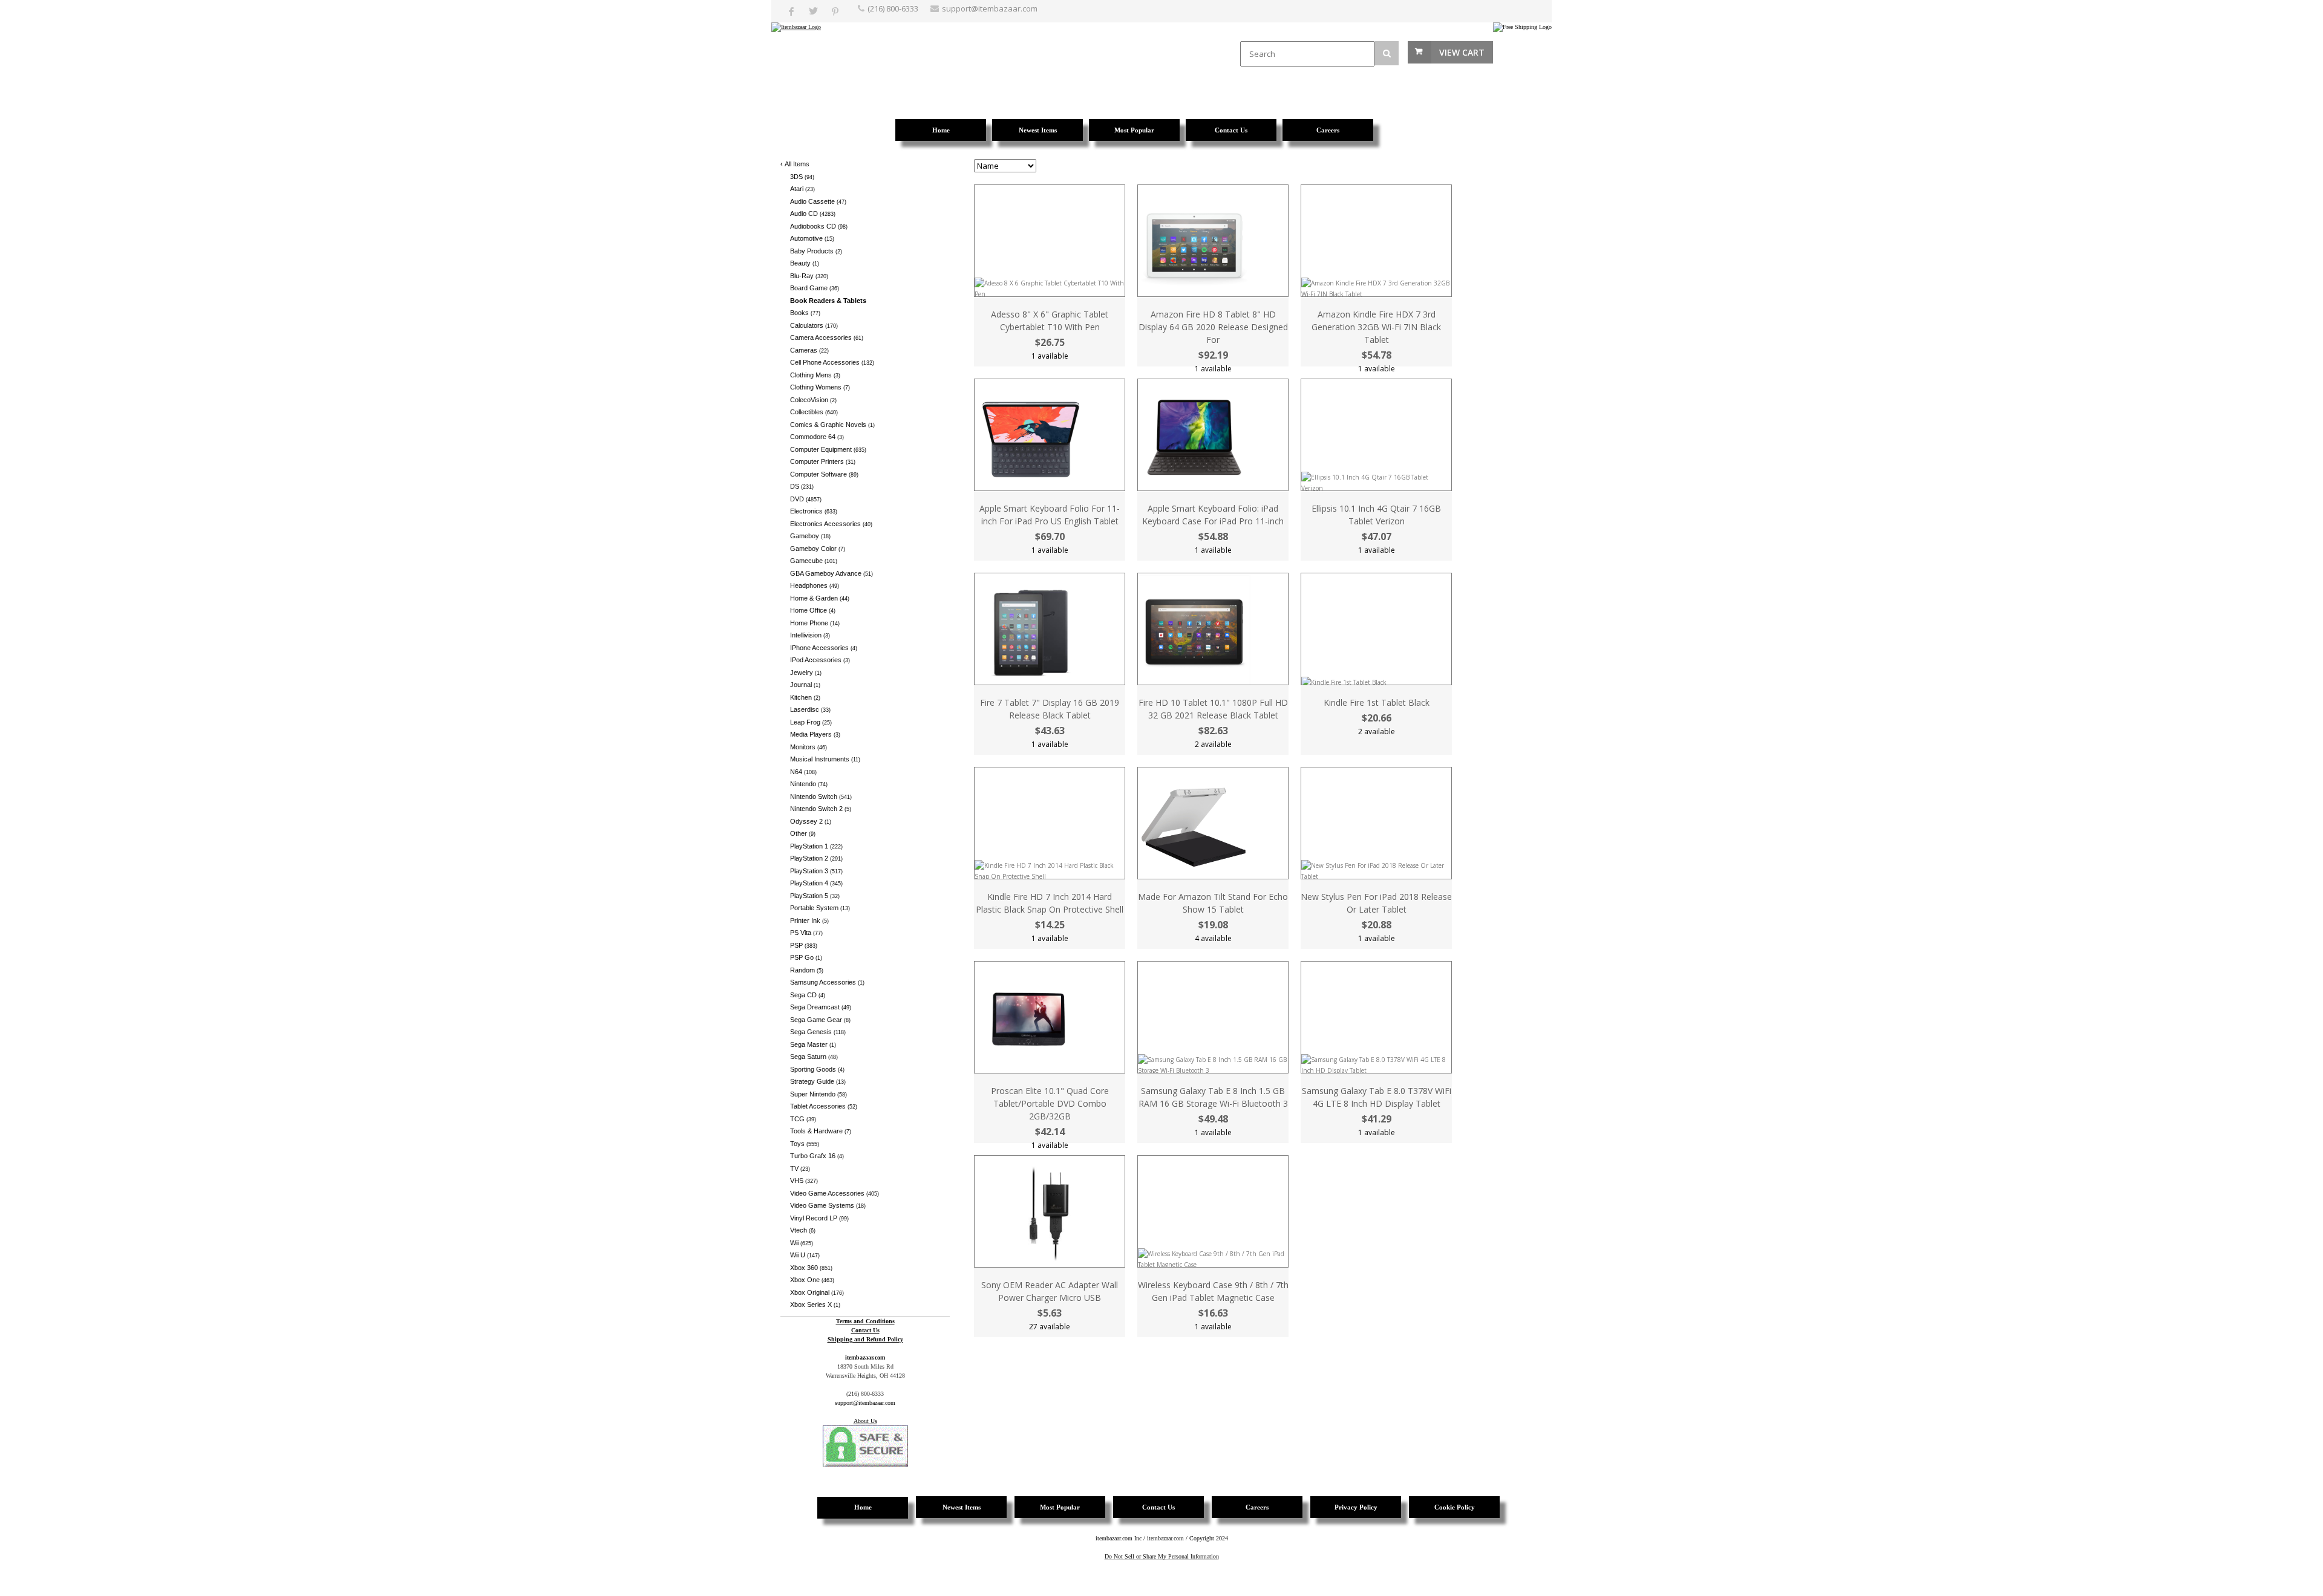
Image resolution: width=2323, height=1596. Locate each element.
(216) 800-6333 (893, 8)
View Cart (1462, 52)
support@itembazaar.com (990, 8)
